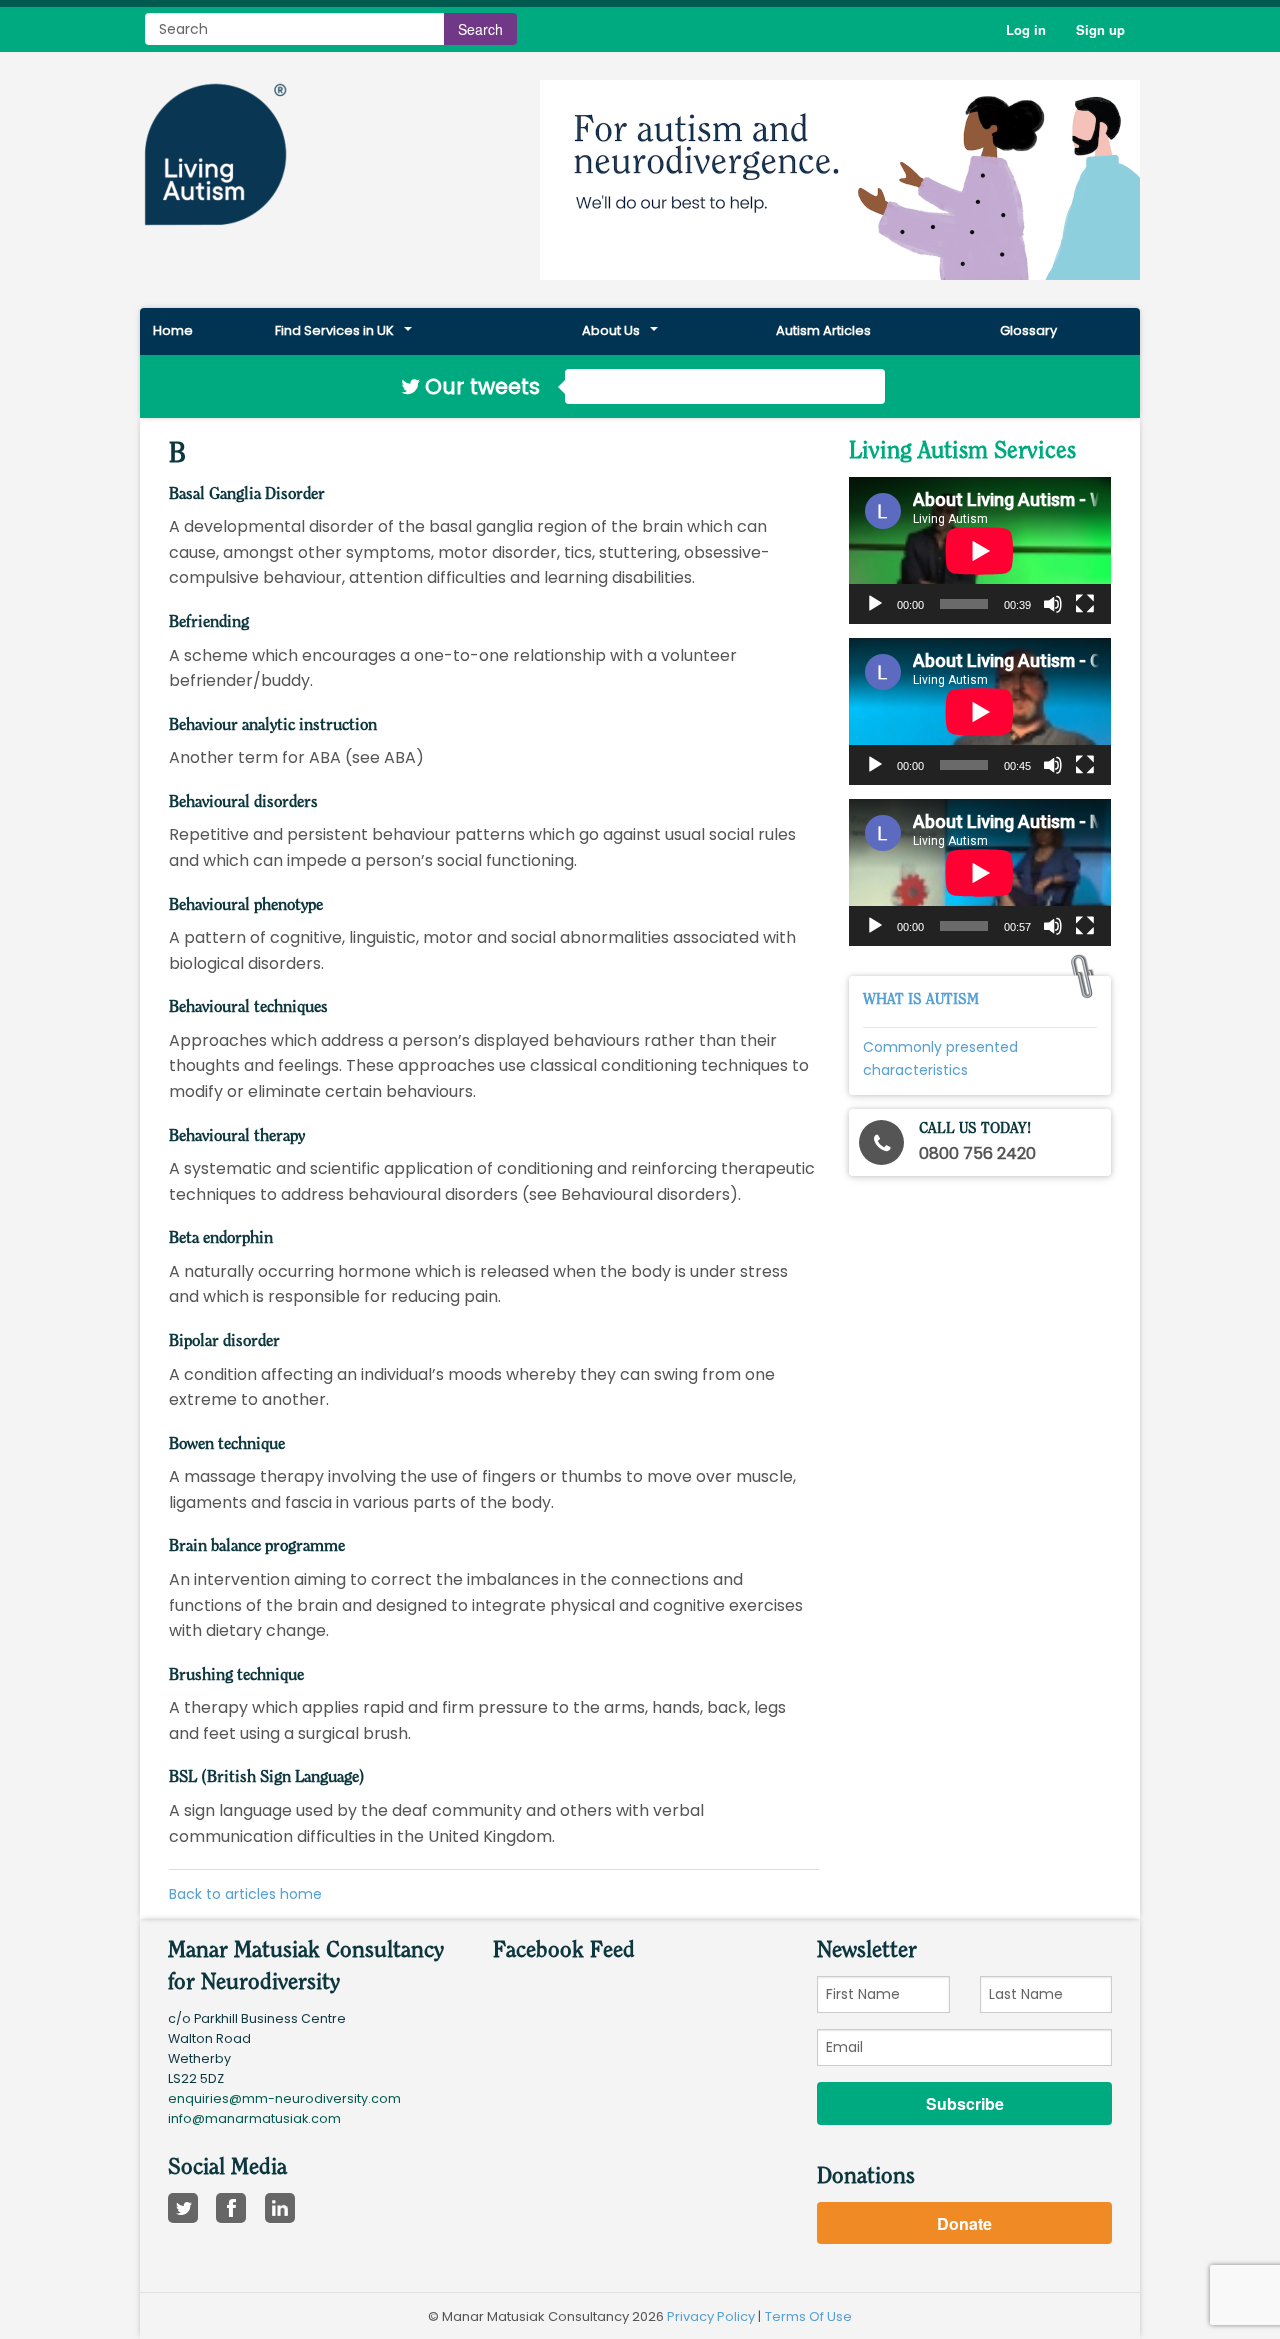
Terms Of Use (808, 2316)
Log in (1026, 29)
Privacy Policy (711, 2316)
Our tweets (482, 386)
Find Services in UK (334, 330)
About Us (611, 330)
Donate (964, 2223)
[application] (980, 550)
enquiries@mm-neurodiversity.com (284, 2098)
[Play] (875, 604)
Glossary (1028, 330)
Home (173, 330)
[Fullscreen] (1085, 604)
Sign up (1100, 29)
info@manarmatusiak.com (254, 2118)
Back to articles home (245, 1894)
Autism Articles (823, 330)
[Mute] (1053, 604)
